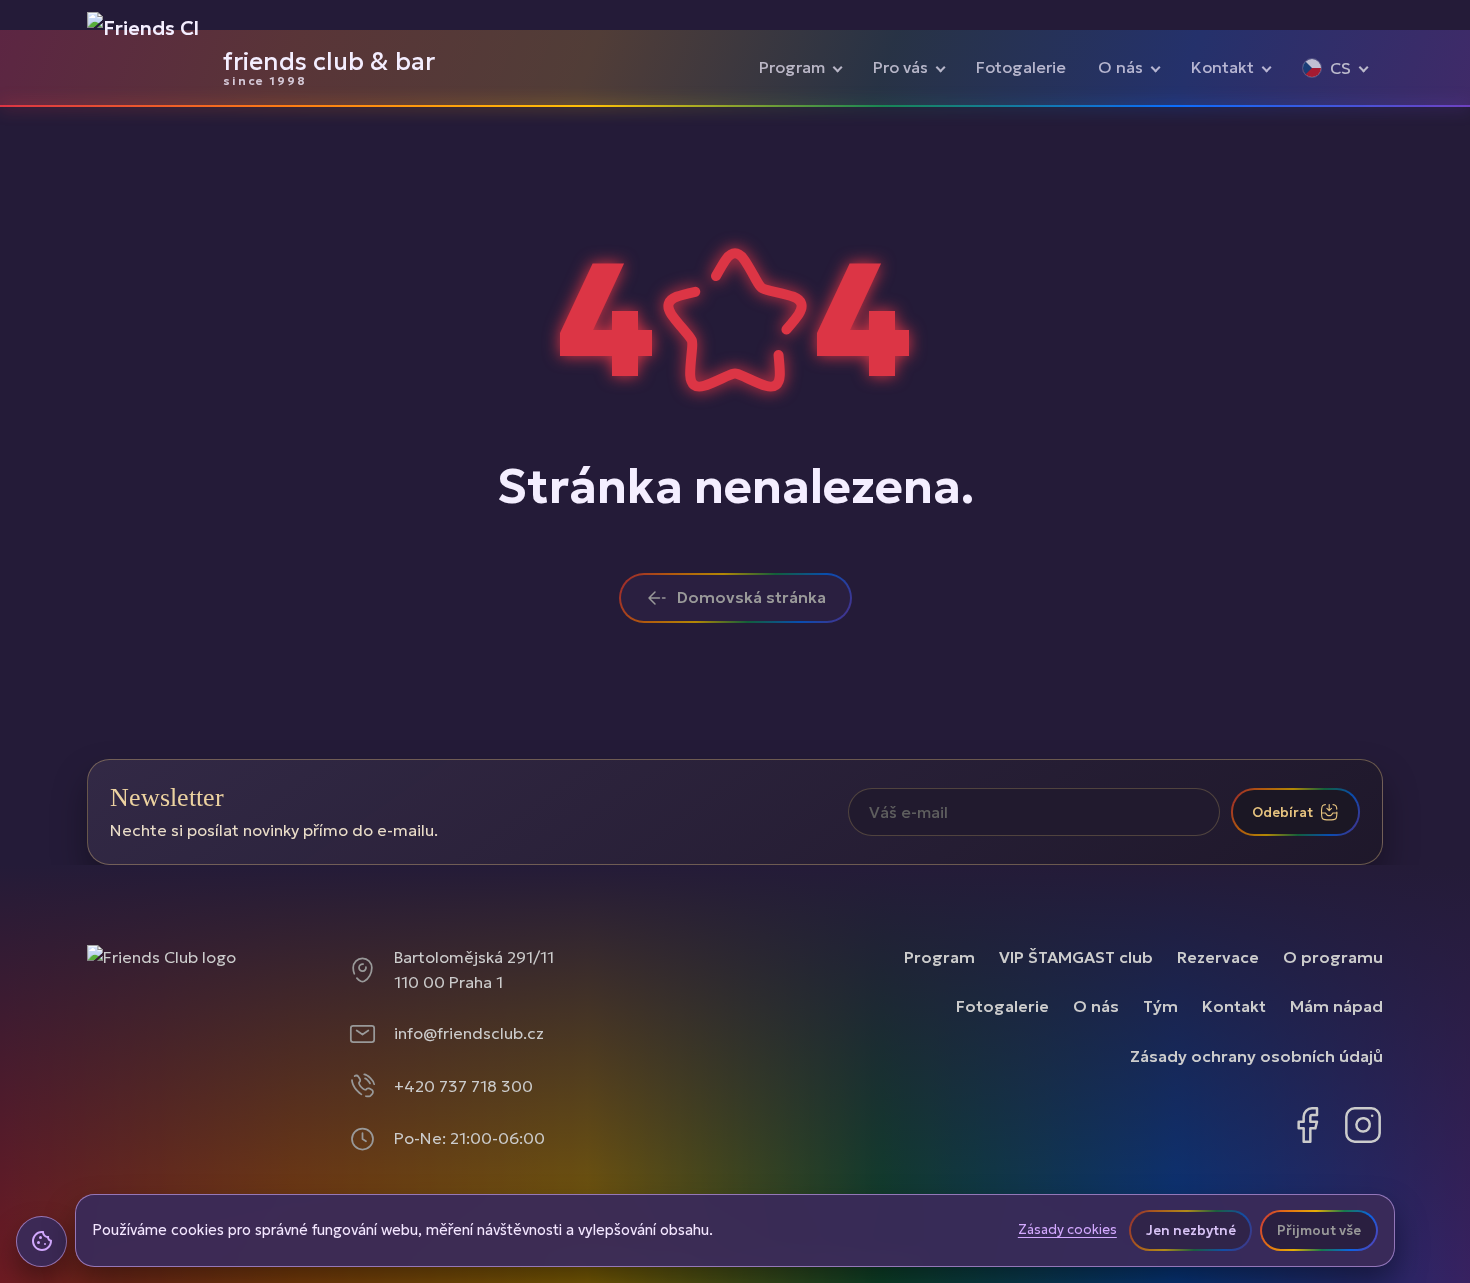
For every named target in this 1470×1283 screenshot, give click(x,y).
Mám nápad (1336, 1006)
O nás (1120, 67)
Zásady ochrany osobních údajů (1256, 1056)
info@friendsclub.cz (469, 1033)
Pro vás (900, 67)
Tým (1160, 1006)
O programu (1333, 957)
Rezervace (1218, 957)
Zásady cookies (1067, 1230)
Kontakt (1222, 67)
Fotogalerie (1021, 67)
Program (792, 67)
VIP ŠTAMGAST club (1076, 957)
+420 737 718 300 (463, 1086)
